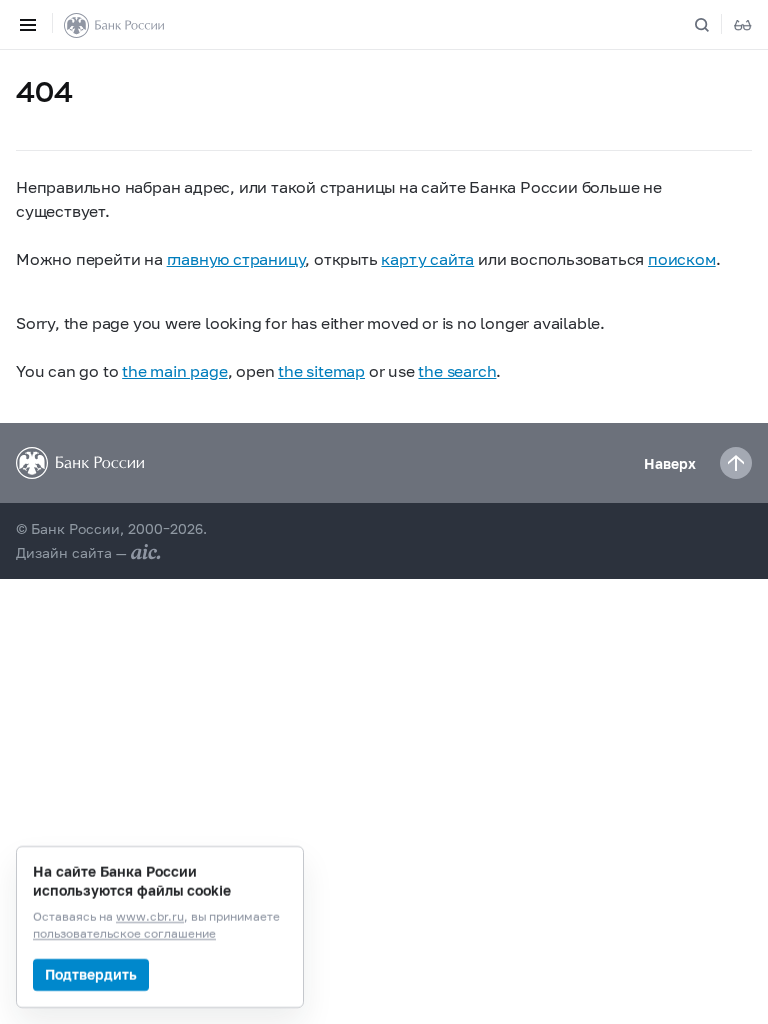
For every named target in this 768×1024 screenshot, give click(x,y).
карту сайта (427, 258)
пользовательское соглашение (124, 934)
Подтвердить (91, 974)
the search (457, 370)
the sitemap (321, 370)
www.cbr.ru (150, 917)
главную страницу (236, 258)
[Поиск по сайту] (714, 25)
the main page (174, 370)
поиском (682, 258)
